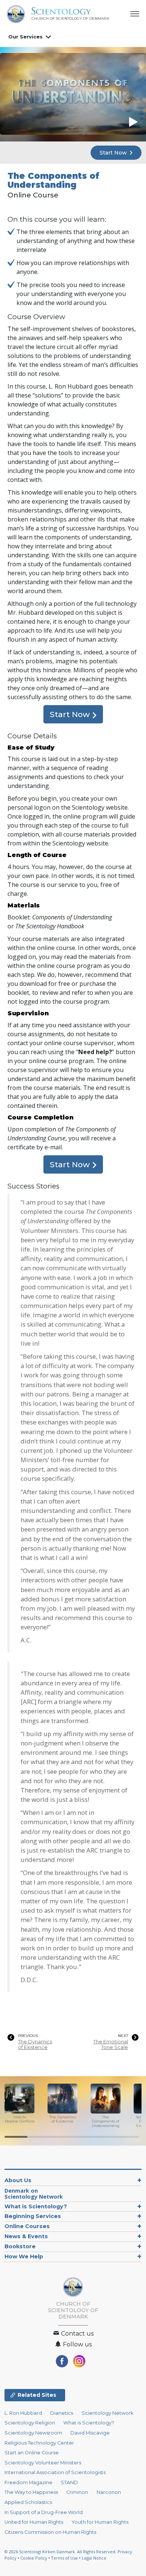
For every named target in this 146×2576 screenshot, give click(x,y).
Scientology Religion (30, 2423)
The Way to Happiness (31, 2492)
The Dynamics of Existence (35, 2044)
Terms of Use (64, 2558)
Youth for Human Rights (100, 2522)
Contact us (77, 2334)
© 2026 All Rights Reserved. (61, 2552)
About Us (18, 2180)
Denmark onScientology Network (34, 2194)
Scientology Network (107, 2413)
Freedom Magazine (28, 2482)
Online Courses (27, 2226)
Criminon (77, 2492)
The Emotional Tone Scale (111, 2044)
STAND (69, 2482)
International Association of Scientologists (55, 2472)
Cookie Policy (34, 2558)
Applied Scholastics (28, 2502)
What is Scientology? (36, 2206)
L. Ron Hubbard (23, 2413)
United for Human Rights (34, 2522)
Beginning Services (33, 2216)
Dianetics (62, 2413)
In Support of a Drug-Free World (44, 2512)
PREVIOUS (28, 2036)
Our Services (25, 37)
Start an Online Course (32, 2453)
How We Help (24, 2256)
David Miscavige (90, 2433)
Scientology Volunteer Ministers (43, 2463)
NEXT (123, 2036)
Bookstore (20, 2246)
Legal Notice (94, 2558)
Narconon (109, 2492)
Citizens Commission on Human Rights (50, 2532)
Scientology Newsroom (33, 2433)
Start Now (114, 153)
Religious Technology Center (39, 2443)
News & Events (26, 2236)
